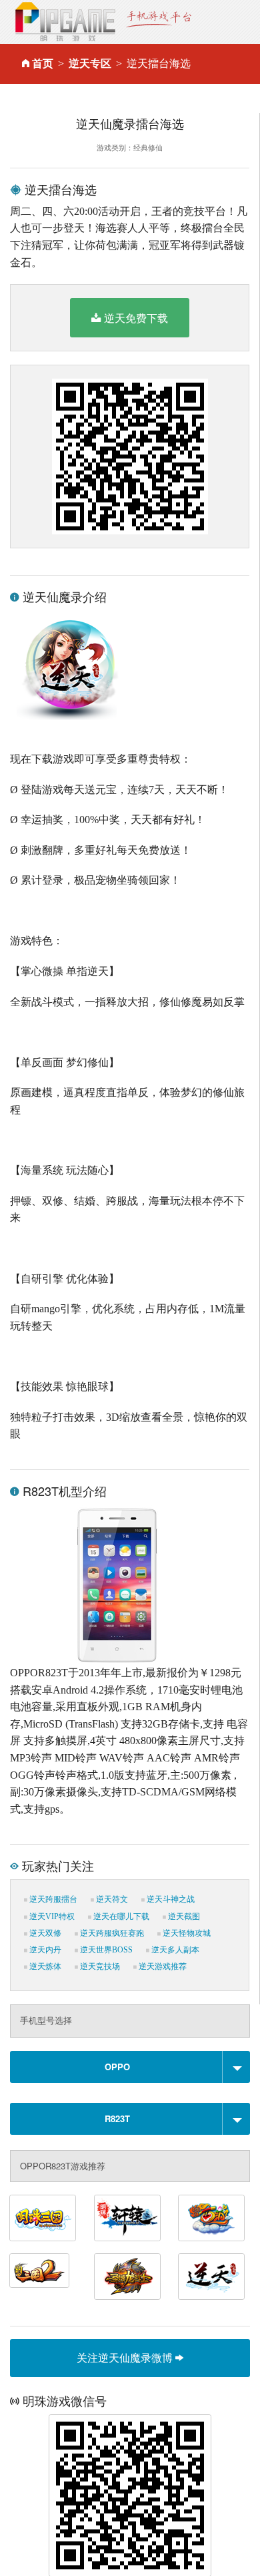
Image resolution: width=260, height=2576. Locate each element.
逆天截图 (183, 1917)
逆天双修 (44, 1933)
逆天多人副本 (174, 1950)
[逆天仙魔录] (211, 2277)
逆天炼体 (44, 1966)
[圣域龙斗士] (127, 2277)
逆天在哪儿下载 (120, 1917)
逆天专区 (90, 64)
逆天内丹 (44, 1950)
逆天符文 (111, 1899)
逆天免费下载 (136, 318)
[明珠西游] (211, 2218)
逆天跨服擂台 (52, 1899)
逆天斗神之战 (170, 1899)
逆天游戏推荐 (162, 1966)
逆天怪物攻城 (186, 1933)
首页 (43, 64)
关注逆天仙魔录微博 (126, 2357)
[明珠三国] (43, 2218)
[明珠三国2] (39, 2271)
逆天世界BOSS (105, 1950)
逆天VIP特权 (51, 1917)
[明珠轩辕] (127, 2218)
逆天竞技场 (99, 1966)
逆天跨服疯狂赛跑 (111, 1933)
